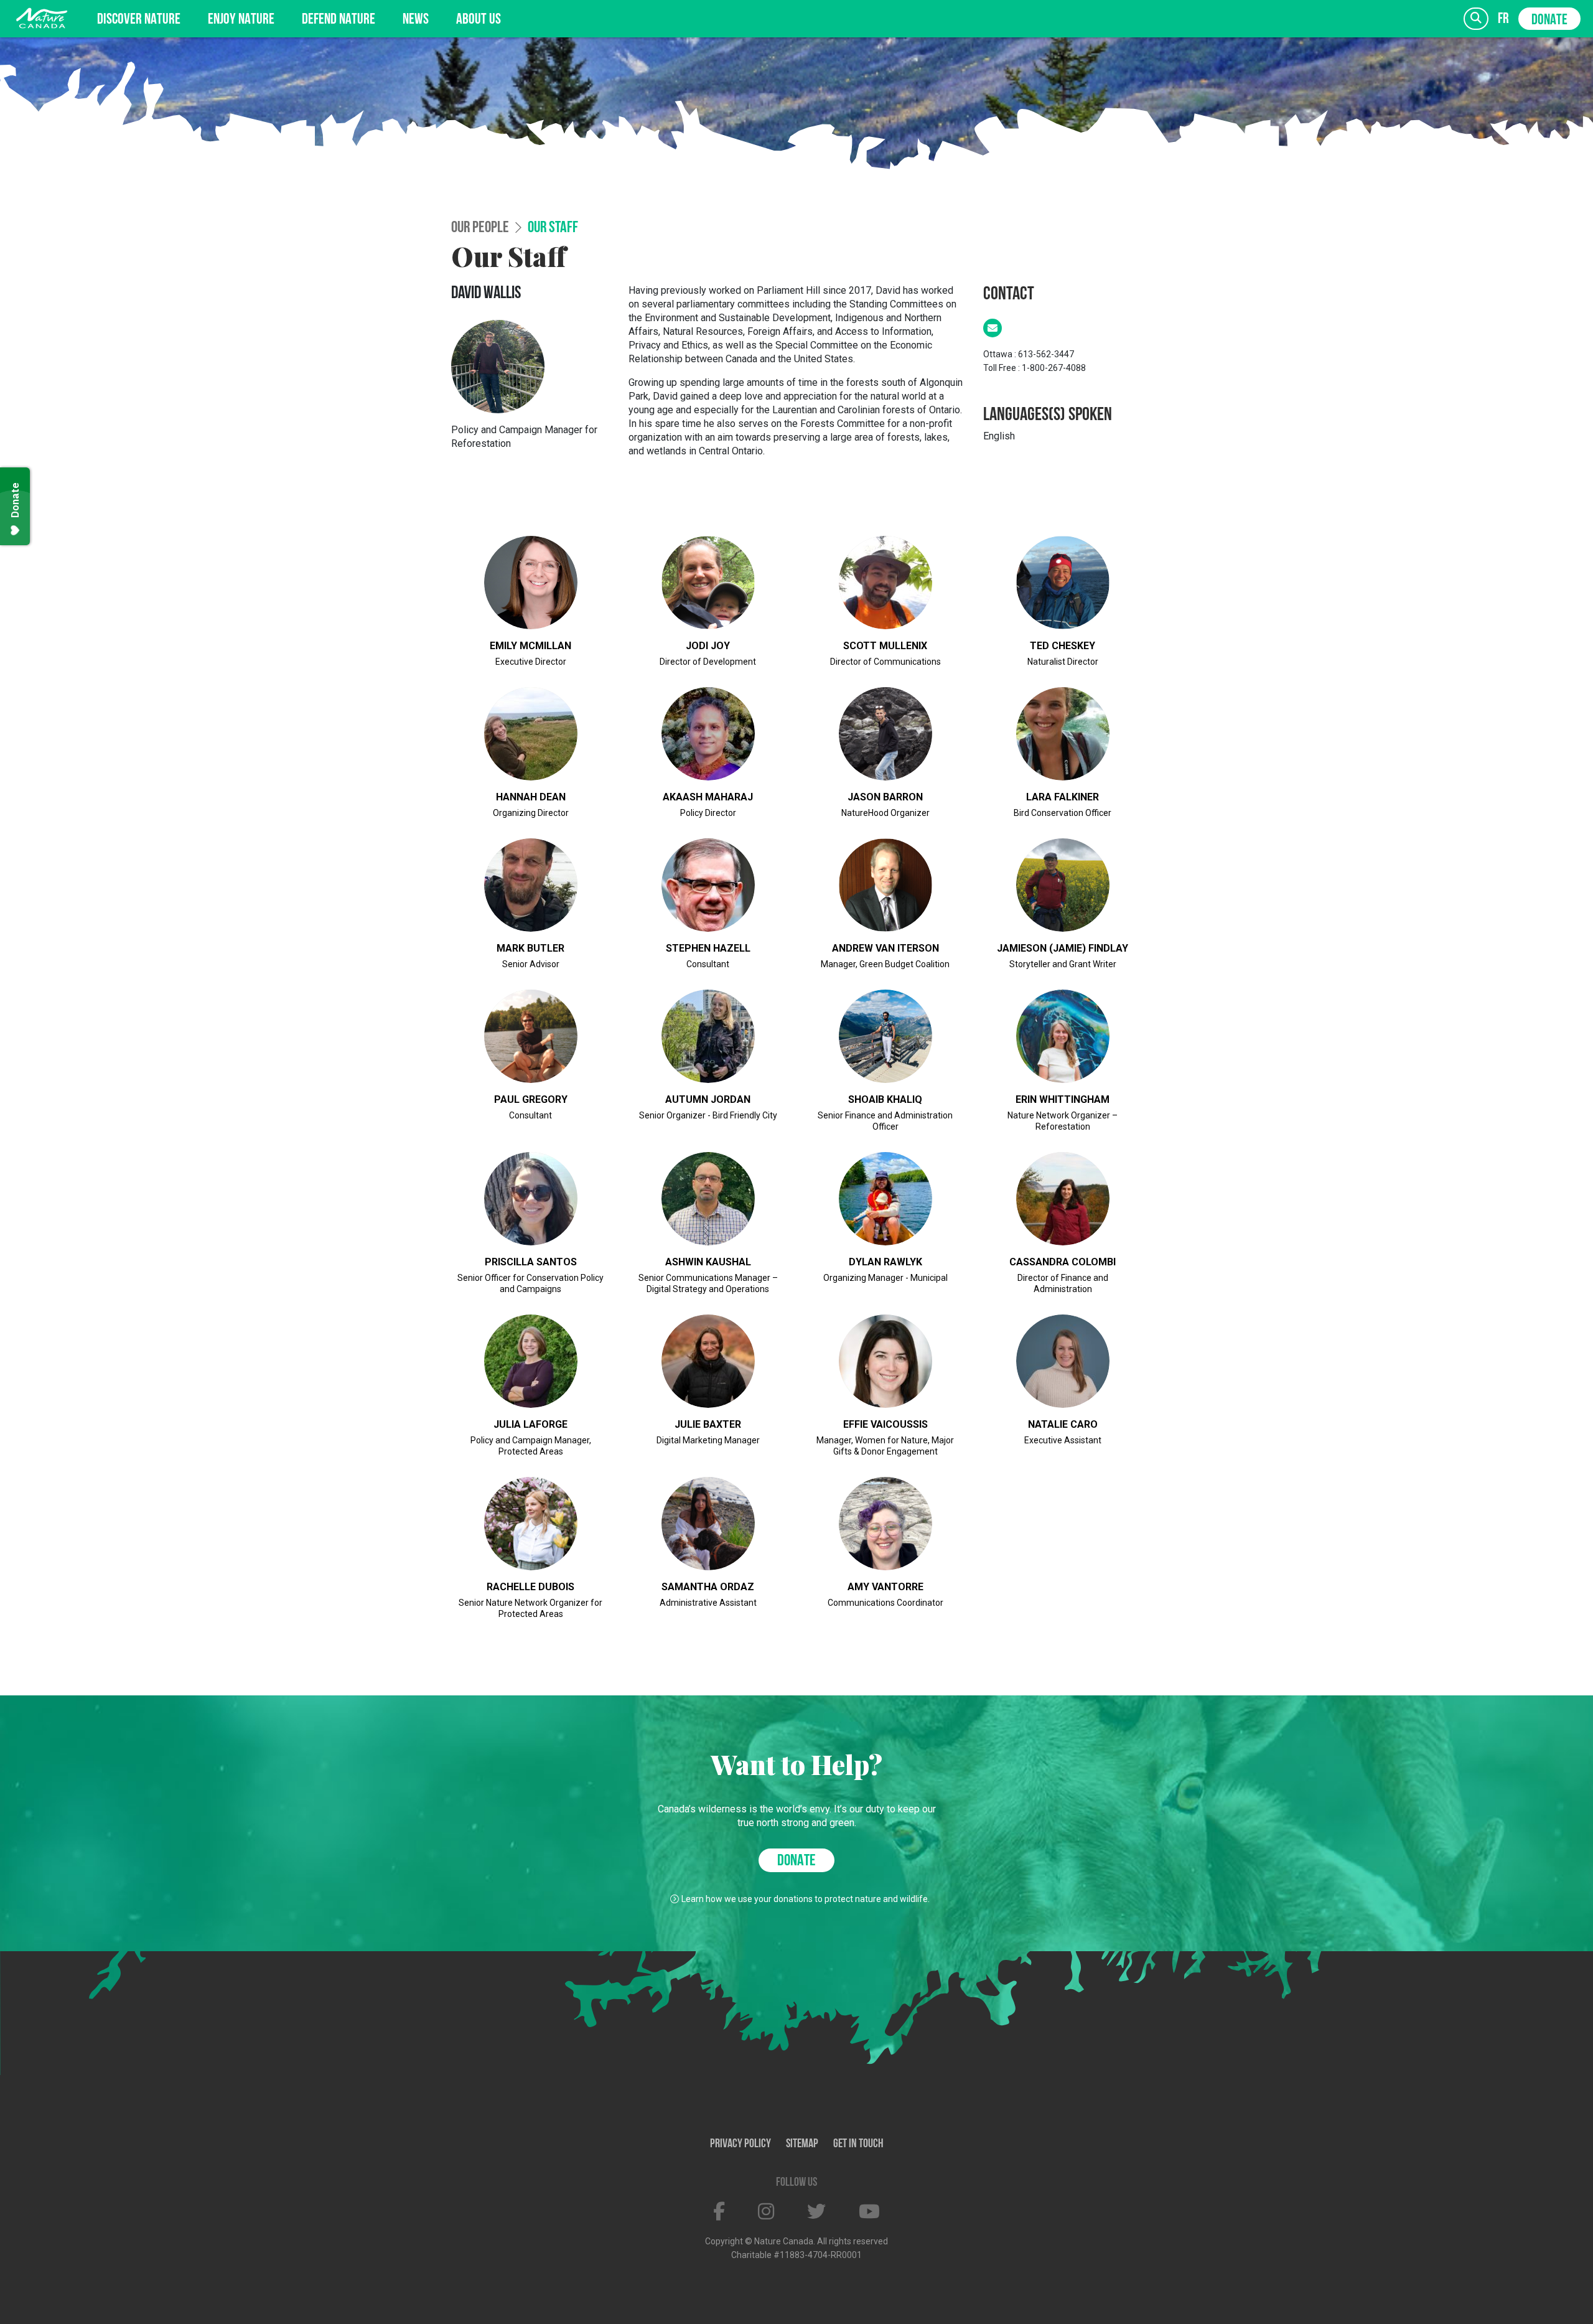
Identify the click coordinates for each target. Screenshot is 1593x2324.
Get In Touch (858, 2144)
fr (1503, 19)
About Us (479, 20)
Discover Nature (139, 20)
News (416, 20)
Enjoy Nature (241, 20)
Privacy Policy (740, 2144)
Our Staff (553, 228)
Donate (1549, 21)
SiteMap (802, 2144)
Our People (480, 228)
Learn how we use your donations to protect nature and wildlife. (806, 1899)
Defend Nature (339, 20)
